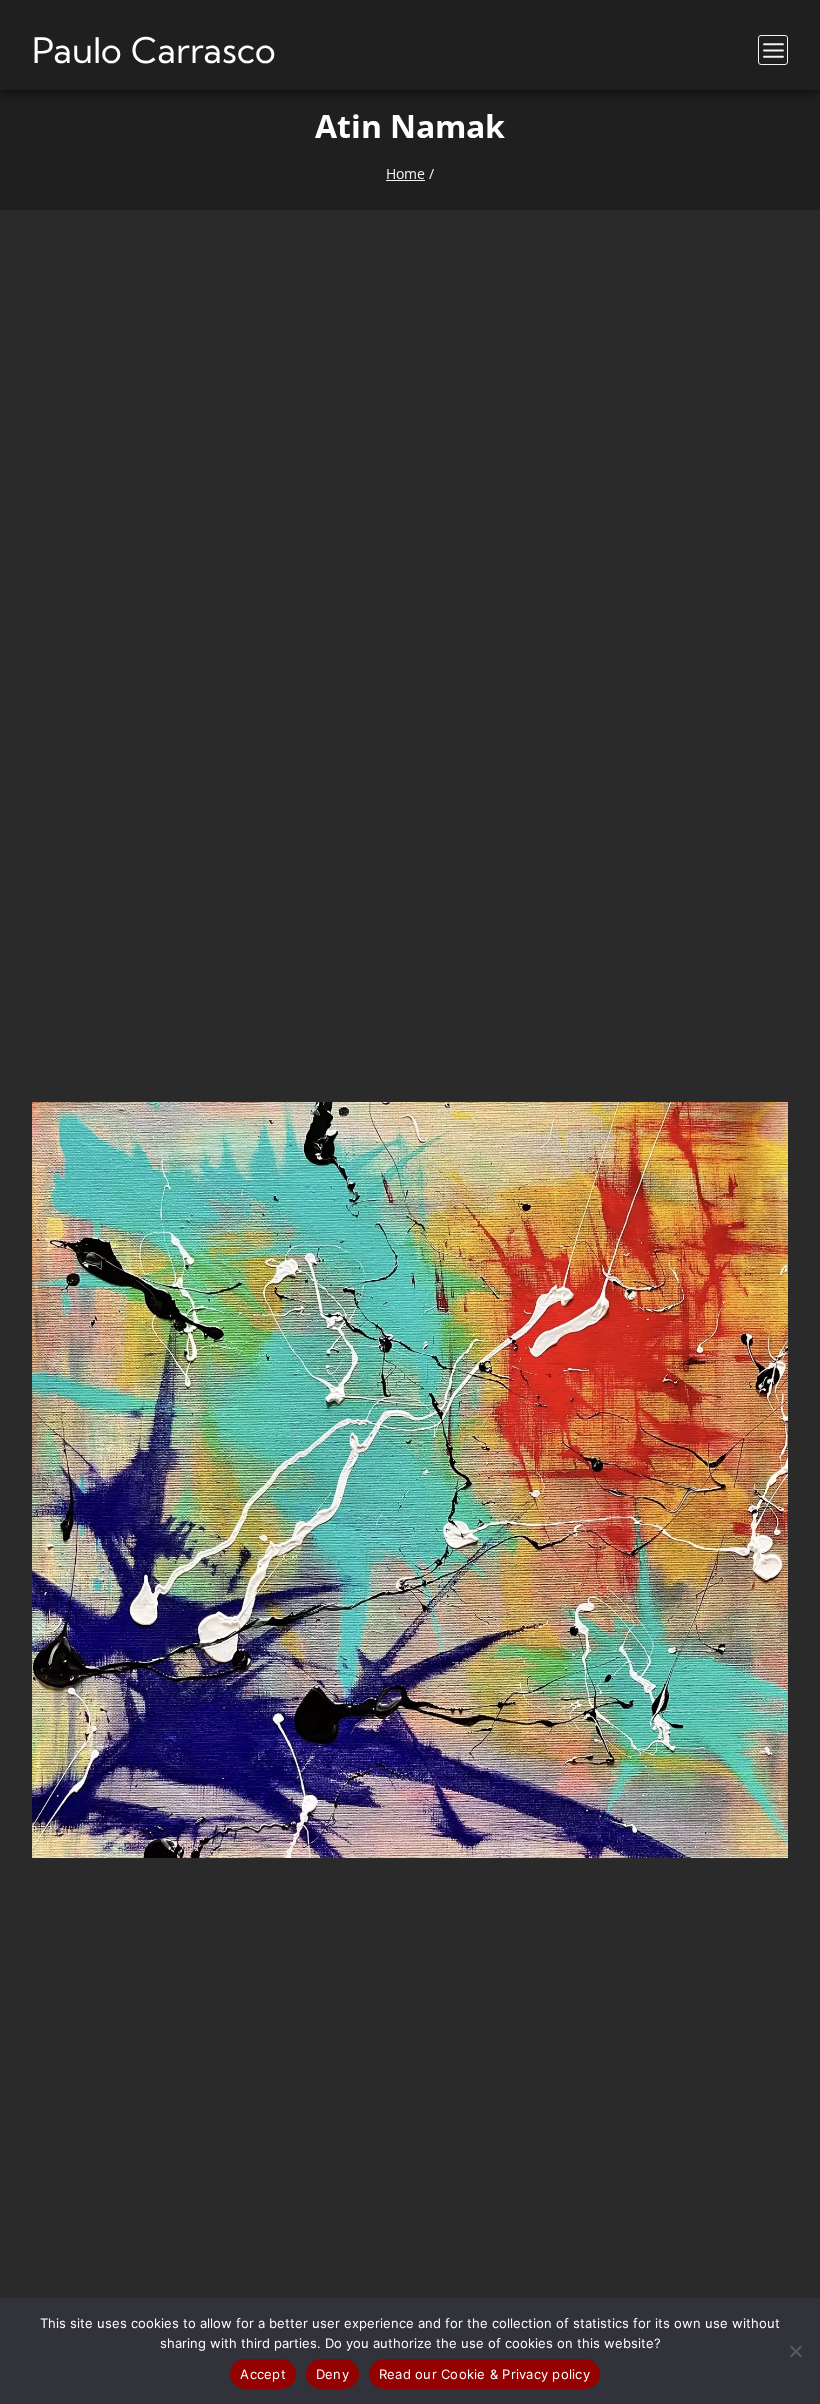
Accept (263, 2374)
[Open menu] (773, 50)
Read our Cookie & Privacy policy (484, 2374)
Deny (332, 2374)
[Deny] (795, 2351)
